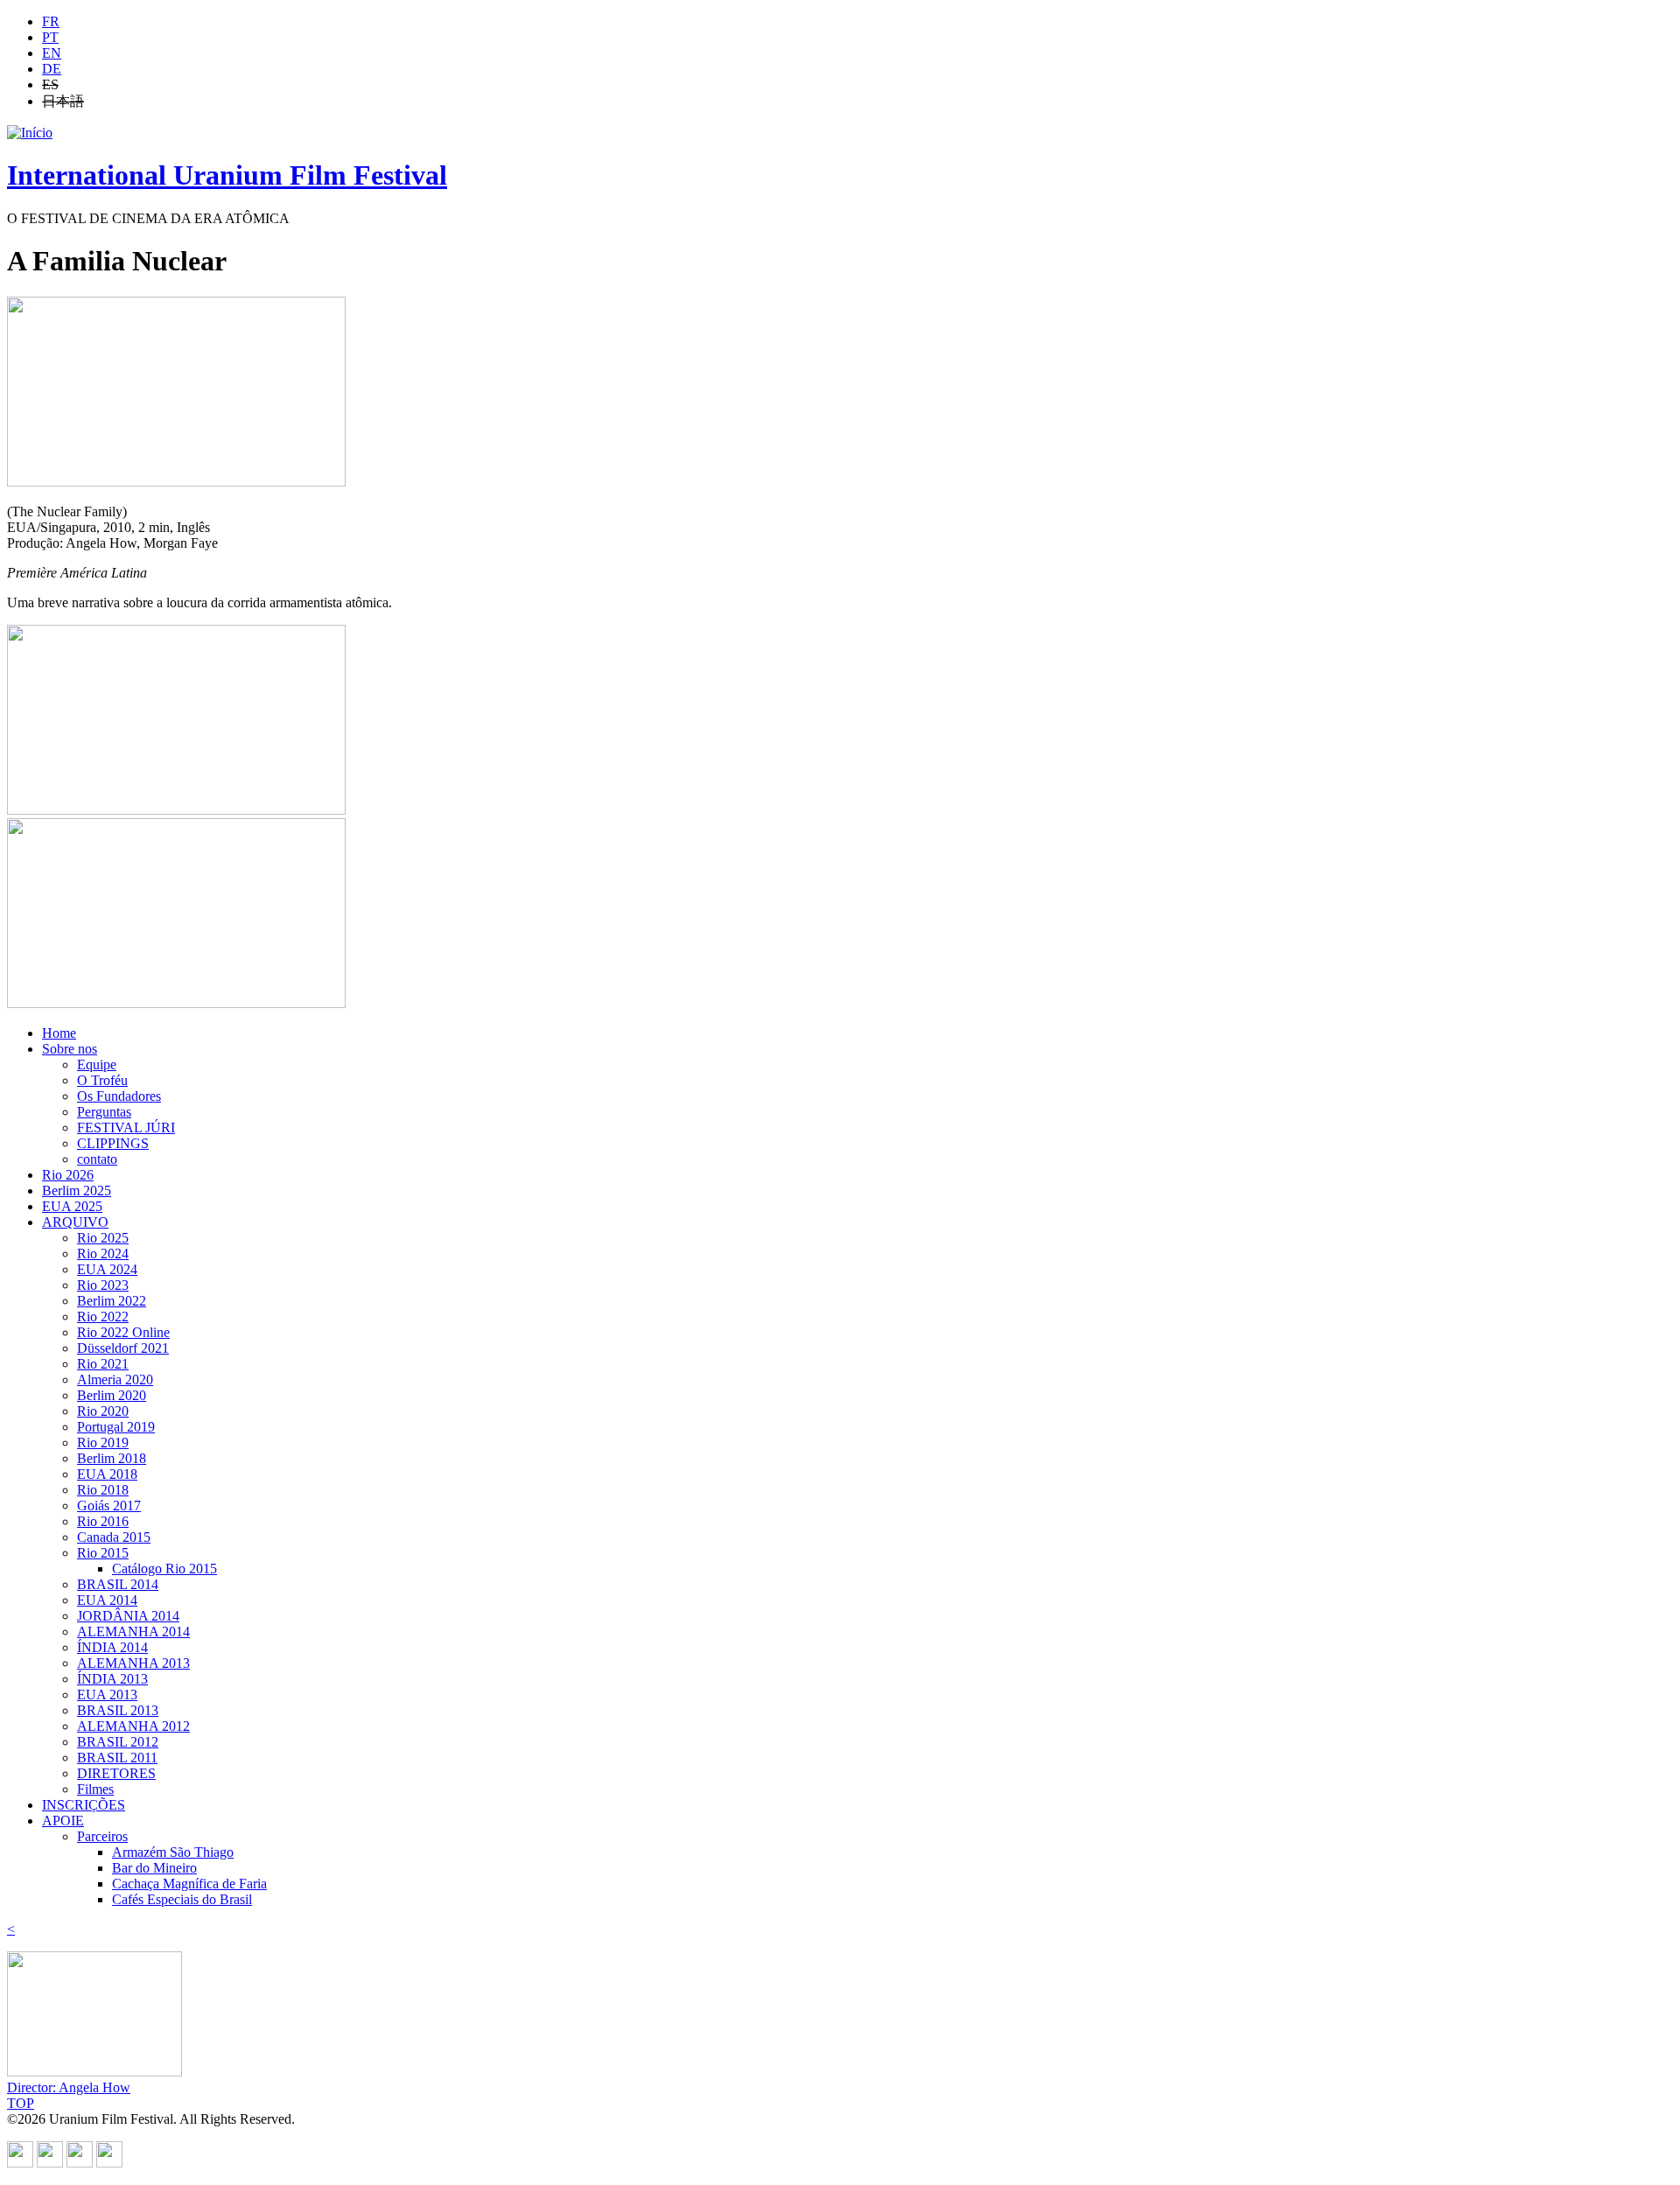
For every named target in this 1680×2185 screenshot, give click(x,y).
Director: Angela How (69, 2087)
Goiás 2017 (109, 1506)
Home (59, 1033)
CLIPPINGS (113, 1143)
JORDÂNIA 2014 (128, 1616)
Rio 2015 (103, 1553)
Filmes (95, 1789)
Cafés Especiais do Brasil (182, 1899)
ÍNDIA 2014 (112, 1647)
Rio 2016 (103, 1521)
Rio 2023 (103, 1285)
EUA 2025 (72, 1206)
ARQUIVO (75, 1222)
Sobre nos (70, 1049)
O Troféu (102, 1080)
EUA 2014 (107, 1600)
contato (97, 1159)
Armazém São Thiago (173, 1852)
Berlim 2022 (112, 1301)
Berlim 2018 (112, 1458)
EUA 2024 (107, 1269)
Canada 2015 (114, 1537)
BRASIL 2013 (118, 1710)
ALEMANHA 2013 (133, 1663)
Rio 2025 (103, 1238)
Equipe (97, 1064)
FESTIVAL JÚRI (126, 1128)
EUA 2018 (107, 1474)
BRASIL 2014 (118, 1584)
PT (50, 37)
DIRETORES (116, 1773)
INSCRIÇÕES (84, 1805)
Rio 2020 (103, 1411)
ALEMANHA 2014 (133, 1632)
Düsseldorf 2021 (123, 1348)
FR (51, 21)
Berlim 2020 (112, 1395)
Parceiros (102, 1836)
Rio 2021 (103, 1364)
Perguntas (104, 1112)
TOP (21, 2103)
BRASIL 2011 (117, 1758)
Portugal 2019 (116, 1427)
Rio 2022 (103, 1317)
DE (52, 69)
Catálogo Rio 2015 (164, 1569)
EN (52, 53)
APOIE (63, 1821)
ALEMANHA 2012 (133, 1726)
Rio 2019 (103, 1443)
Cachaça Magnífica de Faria (189, 1884)
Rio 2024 (103, 1254)
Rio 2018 (103, 1490)
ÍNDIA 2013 (112, 1679)
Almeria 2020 (115, 1380)
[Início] (30, 133)
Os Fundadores (119, 1096)
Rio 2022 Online (123, 1332)
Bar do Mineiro (154, 1868)
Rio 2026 (68, 1175)
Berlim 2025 (77, 1191)
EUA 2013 (107, 1695)
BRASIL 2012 (118, 1742)
